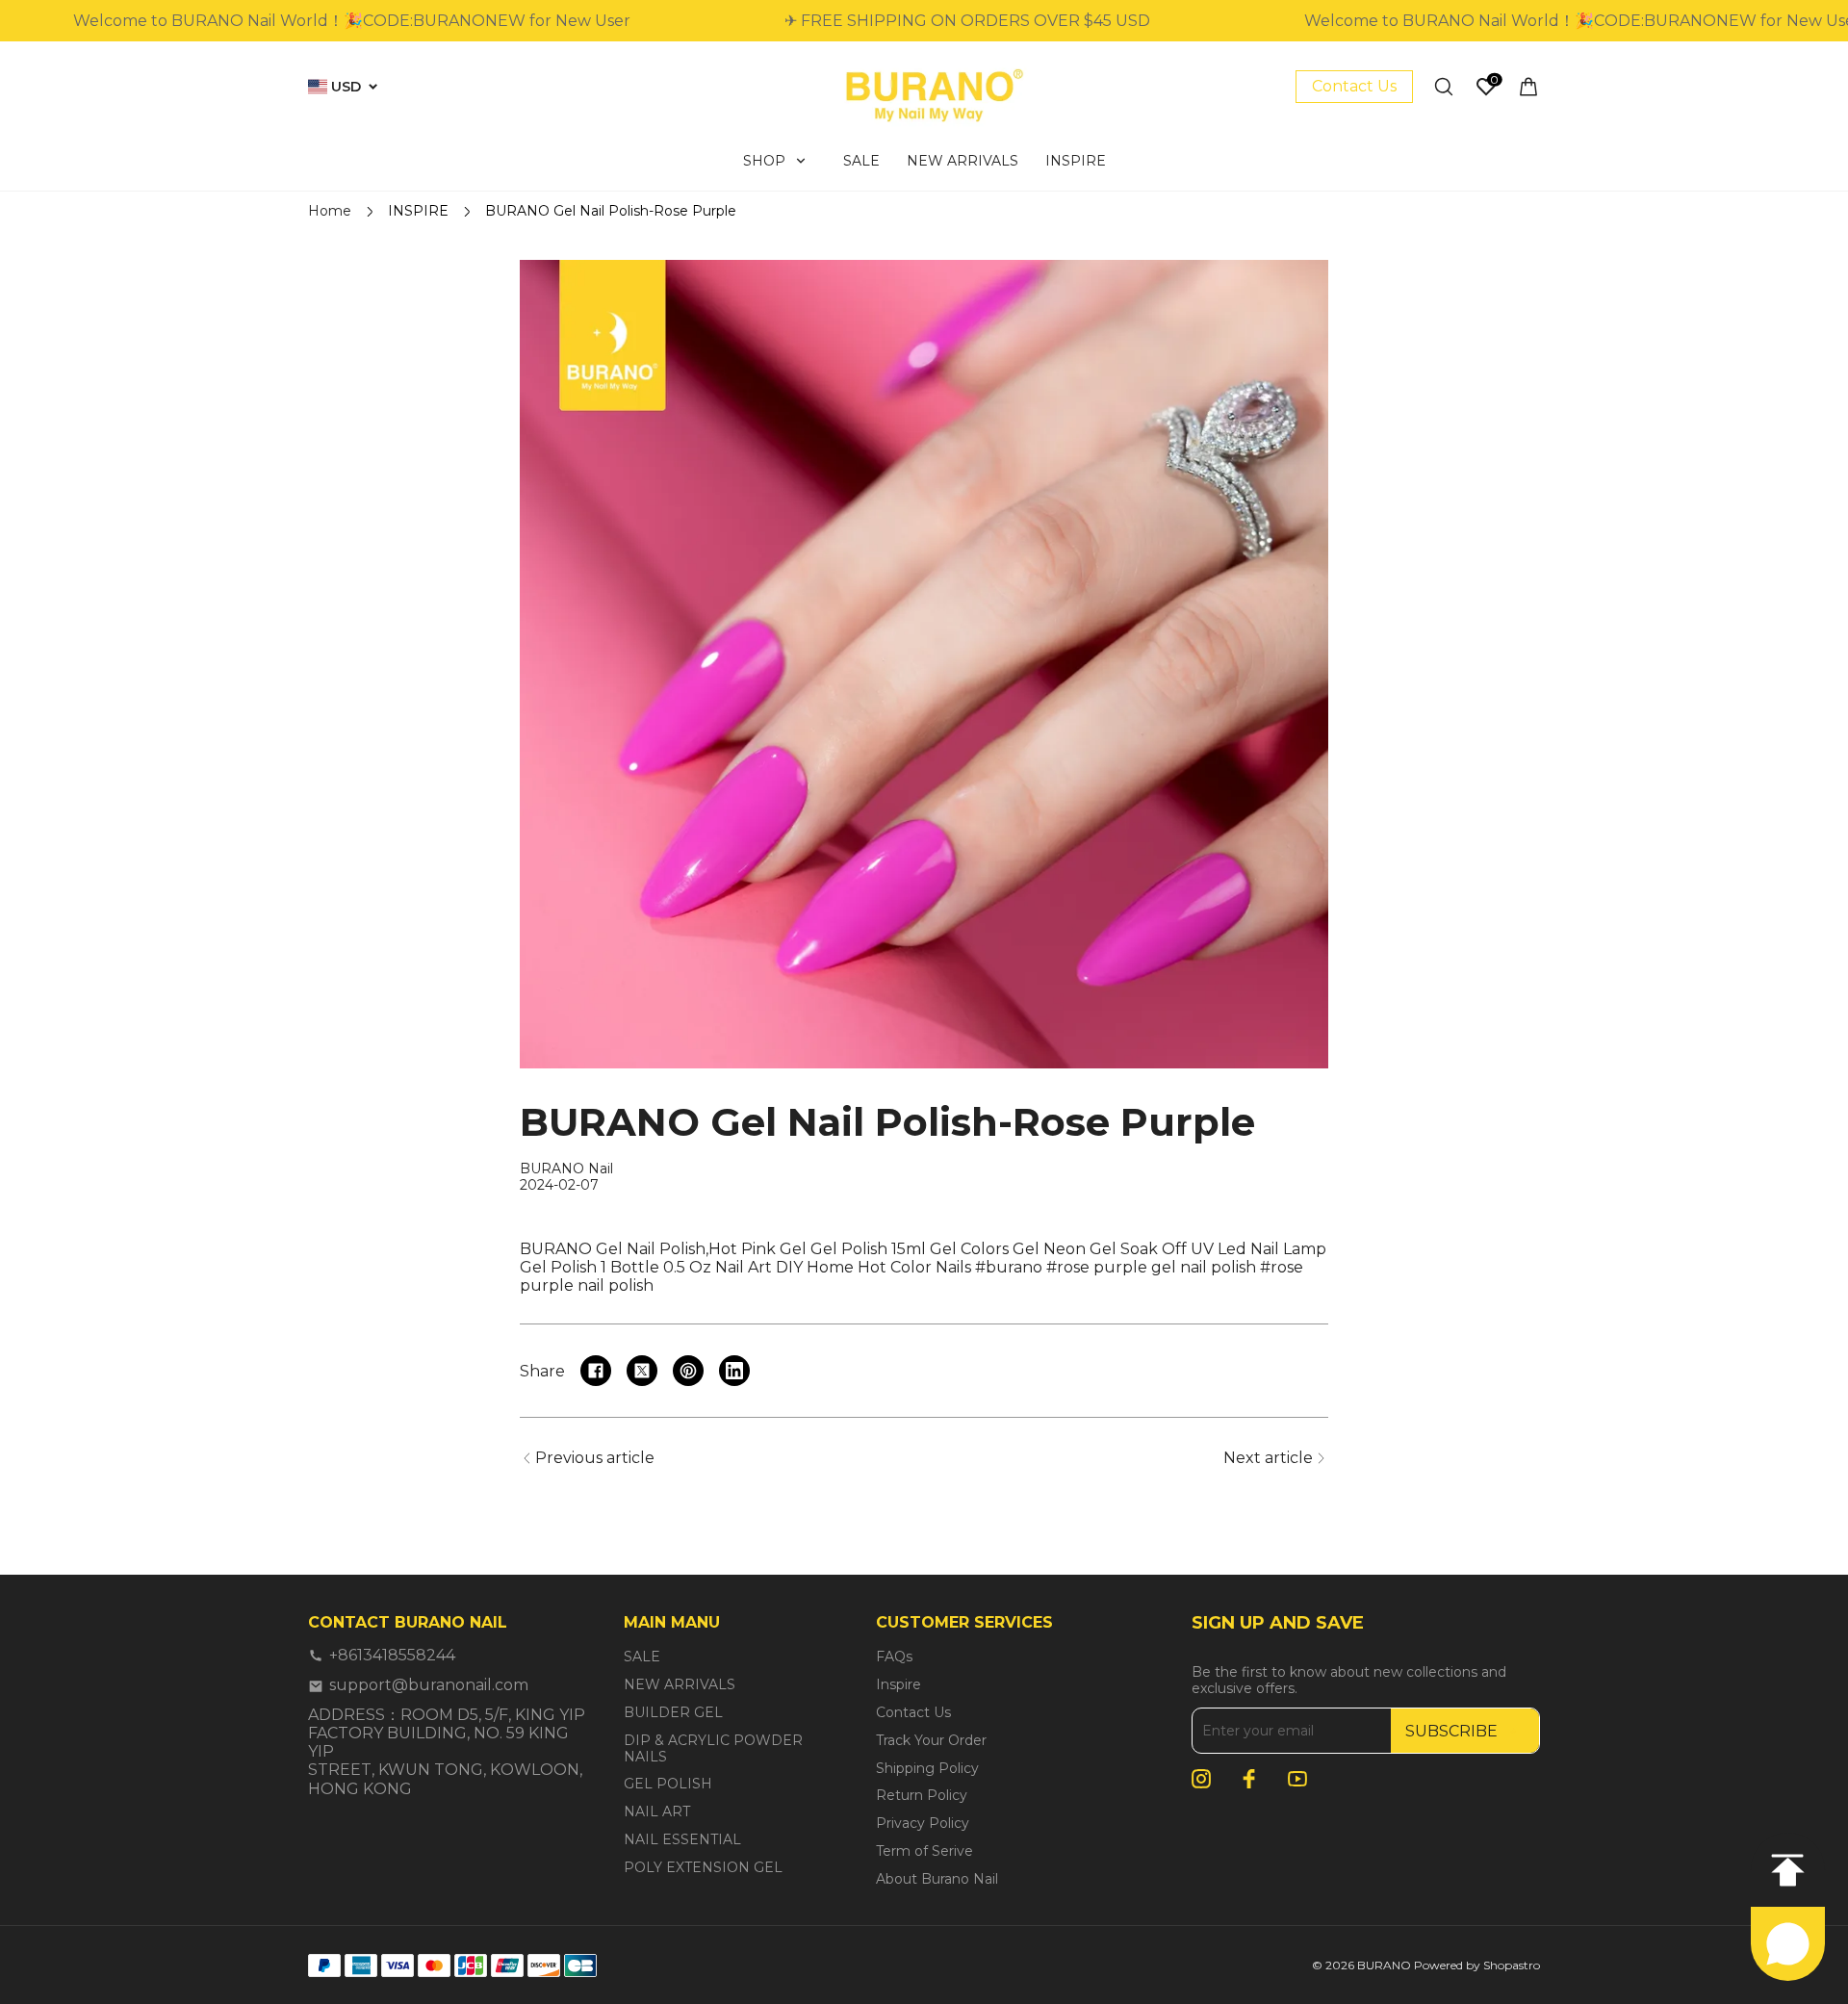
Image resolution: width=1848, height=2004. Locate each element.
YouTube (1297, 1779)
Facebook (1249, 1779)
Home (330, 211)
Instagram (1201, 1779)
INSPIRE (418, 211)
